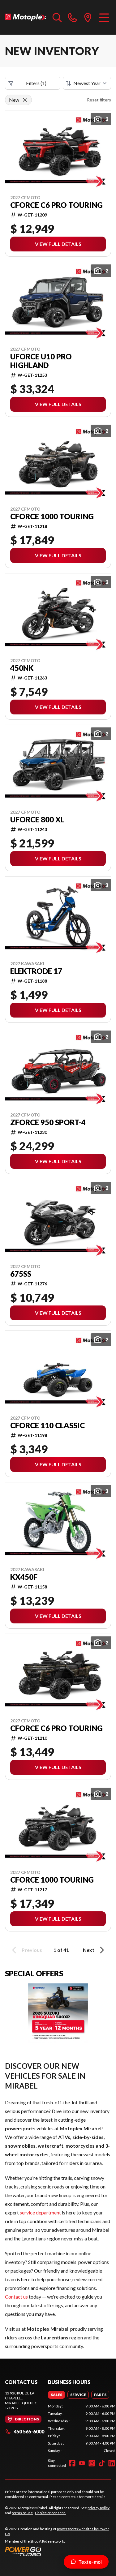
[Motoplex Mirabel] (26, 17)
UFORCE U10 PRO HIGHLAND (41, 361)
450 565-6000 (29, 2431)
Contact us (16, 2297)
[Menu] (104, 17)
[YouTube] (82, 2463)
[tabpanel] (82, 2428)
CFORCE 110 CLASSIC (47, 1425)
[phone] (72, 17)
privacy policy (99, 2508)
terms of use (22, 2513)
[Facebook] (72, 2463)
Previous (32, 1950)
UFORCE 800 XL (37, 820)
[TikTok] (102, 2463)
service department (40, 2212)
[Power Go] (58, 2551)
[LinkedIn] (112, 2463)
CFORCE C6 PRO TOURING (56, 205)
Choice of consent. (50, 2513)
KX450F (24, 1577)
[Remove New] (25, 100)
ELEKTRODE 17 (36, 971)
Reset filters (99, 100)
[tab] (56, 2395)
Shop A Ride (40, 2541)
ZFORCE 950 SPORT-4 (48, 1122)
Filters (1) (36, 83)
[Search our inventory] (57, 17)
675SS (21, 1274)
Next (89, 1950)
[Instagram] (92, 2463)
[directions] (88, 17)
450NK (22, 668)
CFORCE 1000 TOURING (52, 516)
